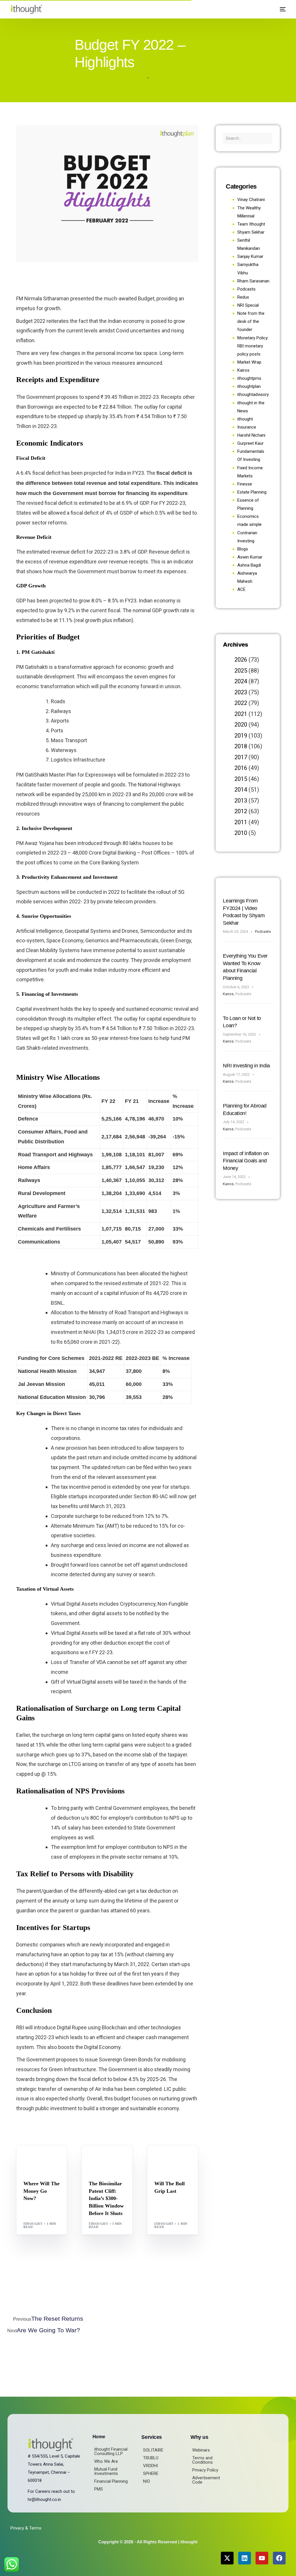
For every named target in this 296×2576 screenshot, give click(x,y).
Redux (243, 297)
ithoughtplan (249, 386)
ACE (241, 589)
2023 (241, 692)
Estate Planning (252, 492)
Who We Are (106, 2461)
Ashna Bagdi (249, 565)
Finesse (245, 484)
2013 (241, 801)
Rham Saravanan (253, 281)
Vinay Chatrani (251, 200)
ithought (33, 2224)
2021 (241, 714)
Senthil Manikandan (111, 2162)
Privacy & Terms (26, 2528)
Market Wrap (52, 2158)
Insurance (247, 427)
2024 (241, 681)
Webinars (201, 2450)
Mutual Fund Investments (106, 2471)
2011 (241, 822)
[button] (268, 9)
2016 (241, 768)
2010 (241, 833)
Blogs (31, 2158)
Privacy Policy (205, 2470)
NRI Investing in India (246, 1066)
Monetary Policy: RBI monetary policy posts (253, 346)
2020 (241, 725)
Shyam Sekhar (41, 2162)
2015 (241, 779)
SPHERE (151, 2473)
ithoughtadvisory (253, 394)
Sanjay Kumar (250, 256)
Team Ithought (251, 224)
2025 (241, 671)
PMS (99, 2489)
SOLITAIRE (153, 2450)
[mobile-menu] (280, 9)
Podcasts (246, 289)
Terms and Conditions (202, 2460)
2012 (241, 811)
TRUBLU (151, 2458)
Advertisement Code (206, 2480)
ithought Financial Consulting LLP (111, 2451)
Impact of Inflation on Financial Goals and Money (246, 1161)
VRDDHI (150, 2466)
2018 (241, 746)
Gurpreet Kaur (250, 443)
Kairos (243, 370)
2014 (241, 790)
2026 (241, 660)
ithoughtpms (249, 378)
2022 (241, 703)
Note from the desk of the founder (251, 321)
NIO (147, 2481)
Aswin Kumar (250, 557)
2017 (241, 757)
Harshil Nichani (251, 435)
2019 (241, 736)
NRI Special (248, 305)
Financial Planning (111, 2481)
